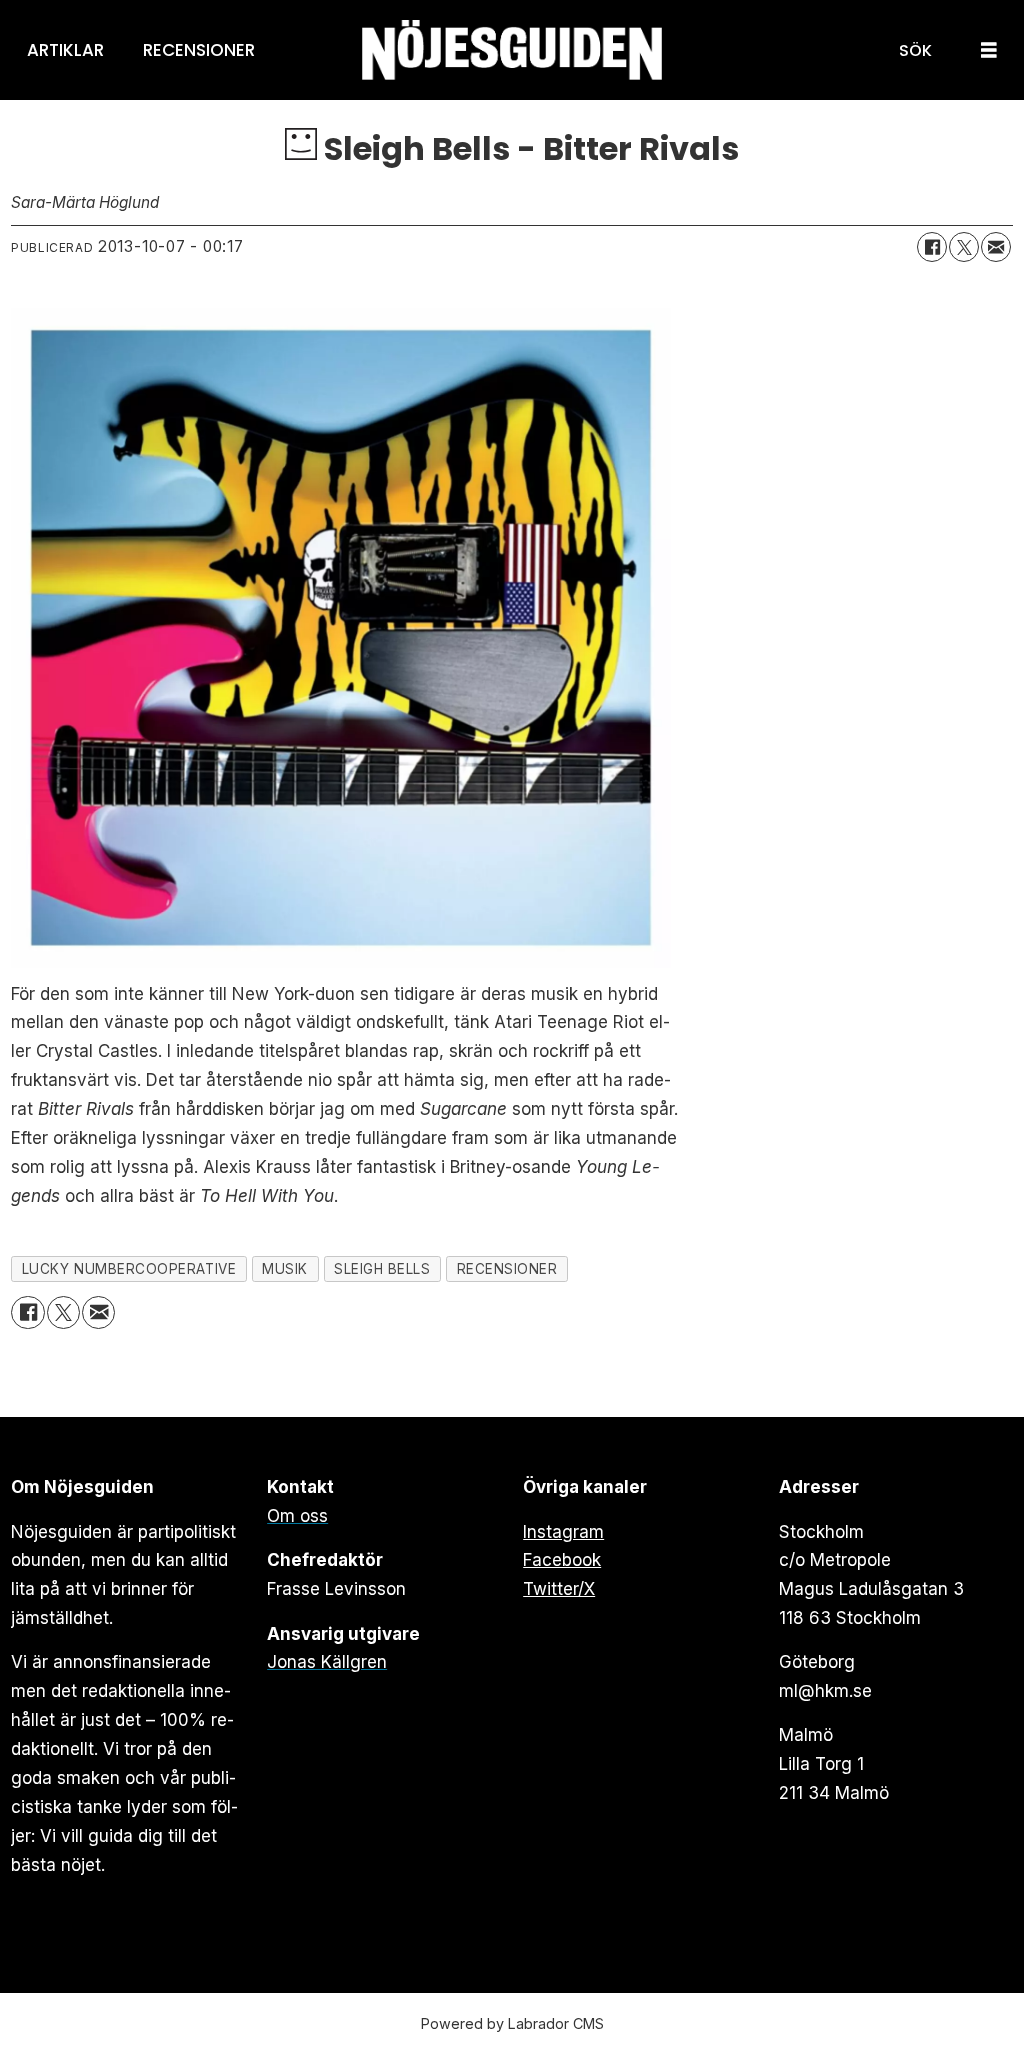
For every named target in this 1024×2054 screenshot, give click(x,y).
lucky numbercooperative (129, 1269)
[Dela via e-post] (996, 247)
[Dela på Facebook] (932, 247)
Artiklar (65, 50)
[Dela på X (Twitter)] (964, 247)
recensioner (507, 1269)
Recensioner (199, 50)
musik (285, 1269)
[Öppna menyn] (989, 50)
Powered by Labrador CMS (512, 2023)
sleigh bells (382, 1269)
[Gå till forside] (512, 50)
